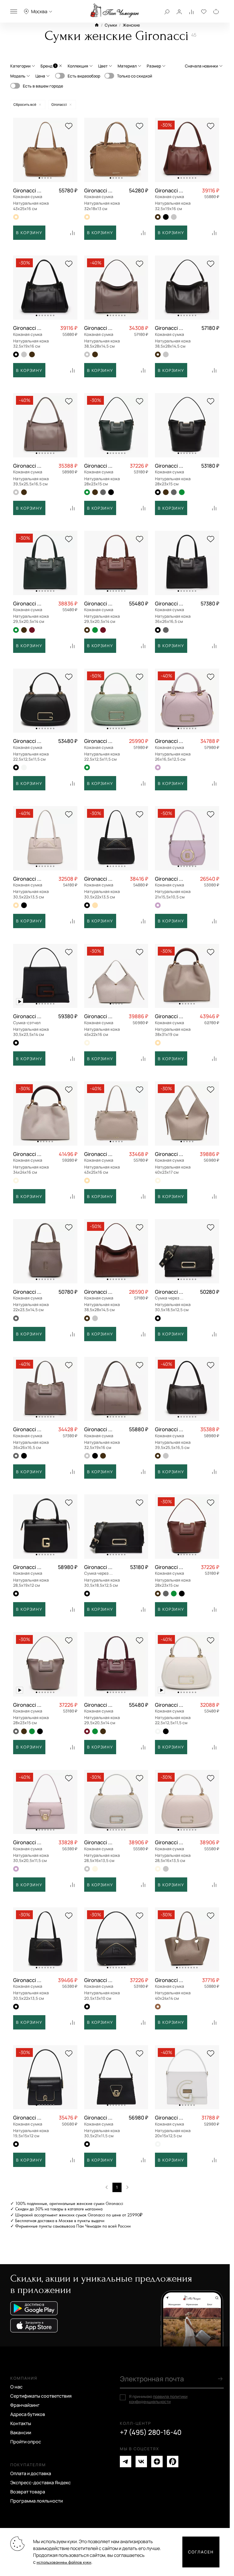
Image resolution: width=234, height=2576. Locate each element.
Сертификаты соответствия (41, 2396)
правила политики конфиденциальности (158, 2399)
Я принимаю (158, 2399)
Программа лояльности (37, 2501)
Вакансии (21, 2433)
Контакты (21, 2423)
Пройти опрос (26, 2442)
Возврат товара (28, 2492)
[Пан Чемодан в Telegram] (126, 2462)
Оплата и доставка (31, 2473)
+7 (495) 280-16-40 (151, 2432)
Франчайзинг (25, 2405)
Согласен (201, 2552)
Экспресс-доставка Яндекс (41, 2483)
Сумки (111, 25)
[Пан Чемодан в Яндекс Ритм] (173, 2462)
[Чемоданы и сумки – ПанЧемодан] (115, 11)
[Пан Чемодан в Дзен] (157, 2462)
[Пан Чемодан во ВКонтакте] (141, 2462)
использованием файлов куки (64, 2562)
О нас (16, 2387)
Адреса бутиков (28, 2414)
